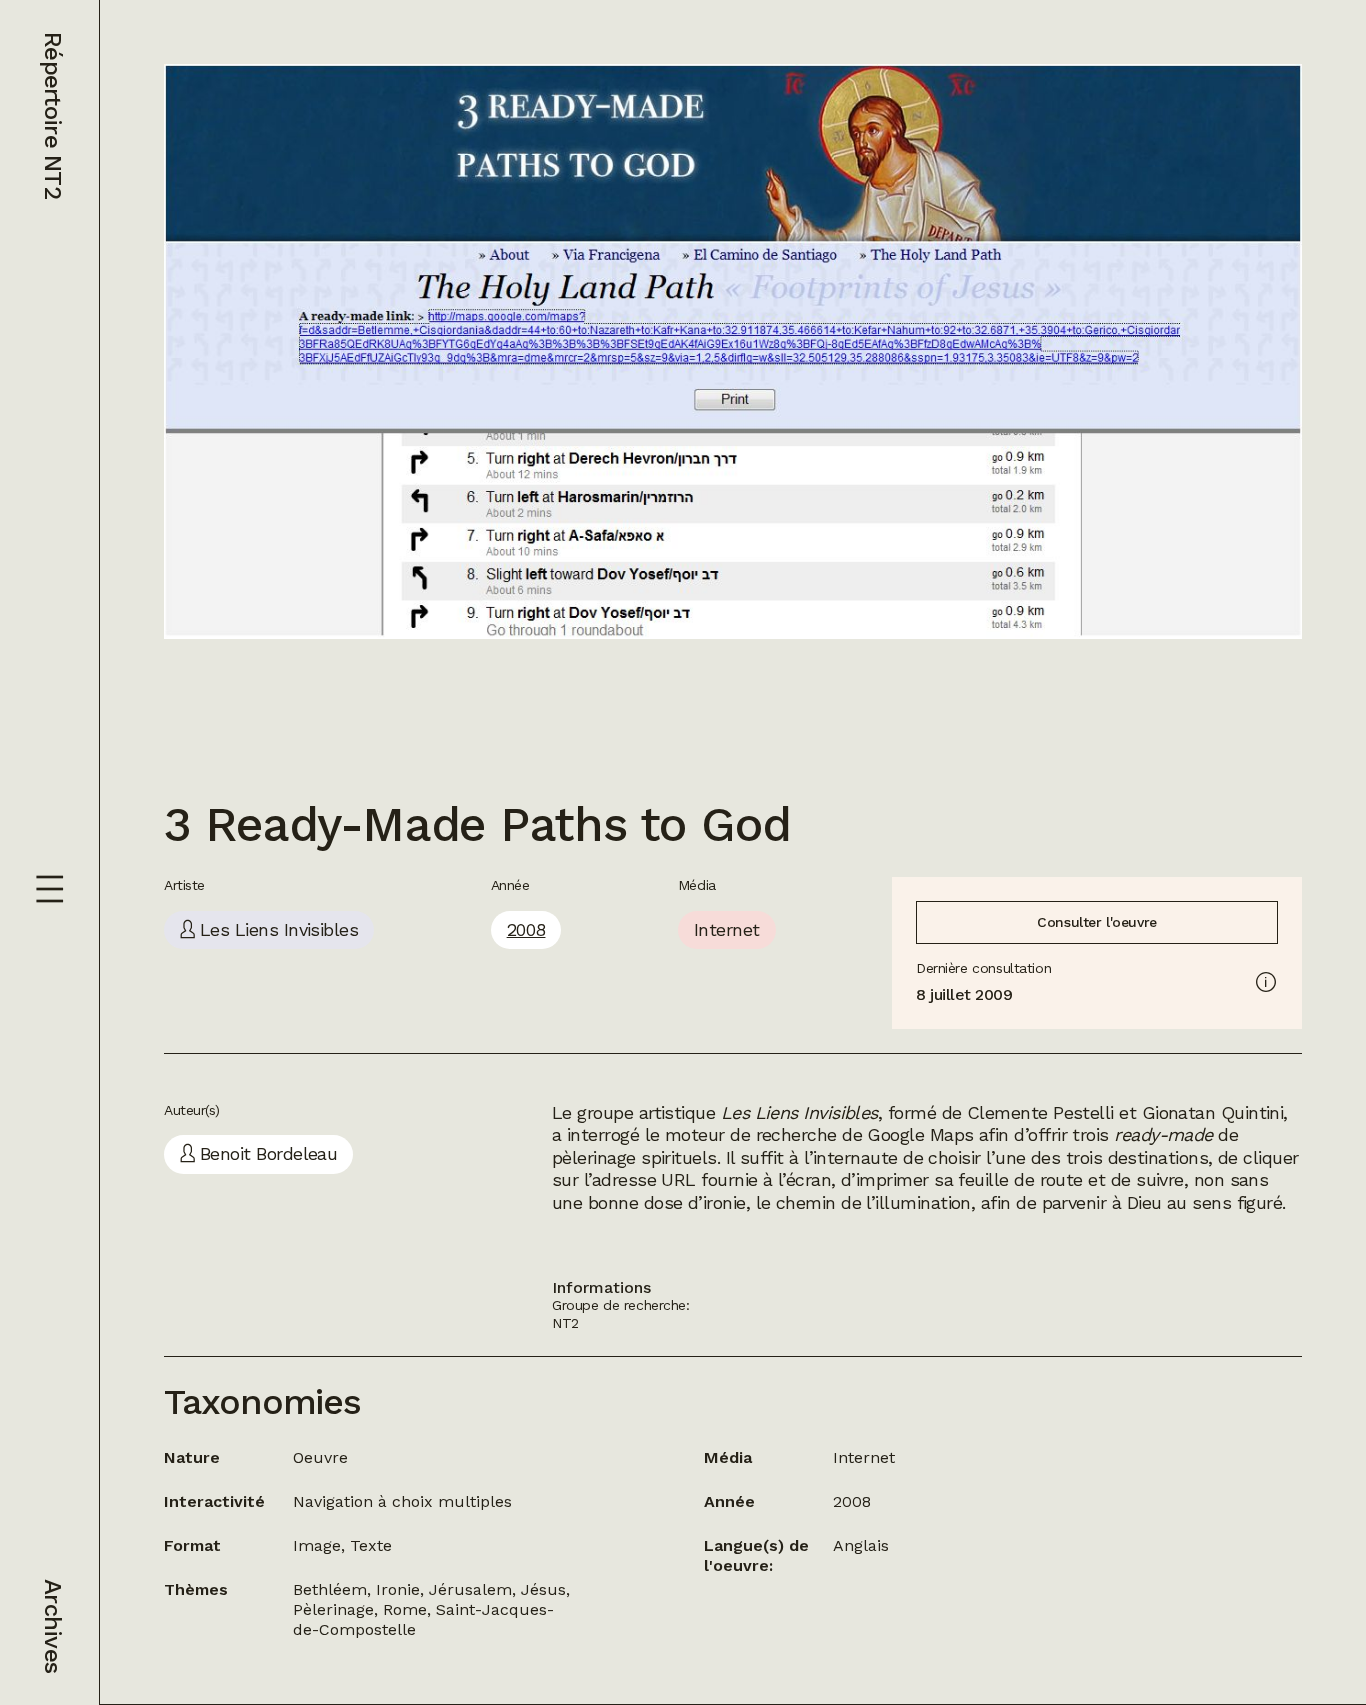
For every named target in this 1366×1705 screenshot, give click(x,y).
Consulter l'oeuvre (1096, 922)
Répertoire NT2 (53, 115)
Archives (53, 1626)
